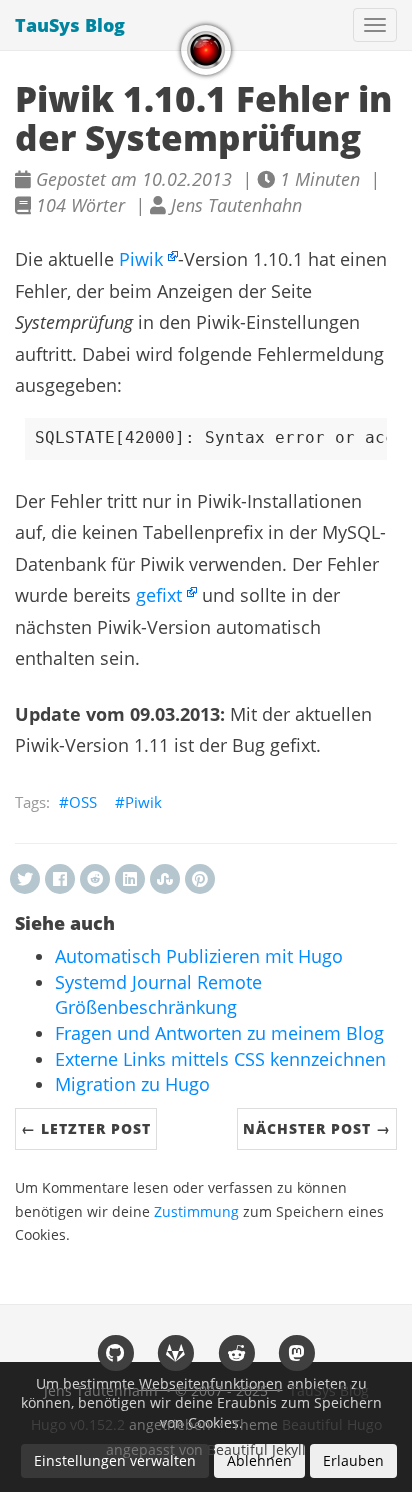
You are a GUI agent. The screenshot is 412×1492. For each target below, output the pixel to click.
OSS (83, 802)
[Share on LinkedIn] (130, 879)
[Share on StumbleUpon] (165, 879)
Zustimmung (196, 1212)
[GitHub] (115, 1352)
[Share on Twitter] (25, 879)
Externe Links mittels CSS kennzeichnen (220, 1059)
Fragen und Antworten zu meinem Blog (219, 1033)
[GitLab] (175, 1352)
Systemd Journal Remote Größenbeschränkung (158, 995)
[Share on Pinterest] (200, 879)
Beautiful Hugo (332, 1424)
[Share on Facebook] (60, 879)
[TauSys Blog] (206, 50)
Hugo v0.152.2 (78, 1424)
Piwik (141, 259)
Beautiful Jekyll (256, 1449)
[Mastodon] (297, 1352)
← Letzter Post (86, 1128)
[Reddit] (236, 1352)
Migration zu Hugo (132, 1084)
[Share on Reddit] (95, 879)
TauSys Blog (70, 25)
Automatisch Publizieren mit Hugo (199, 956)
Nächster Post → (317, 1128)
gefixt (159, 595)
